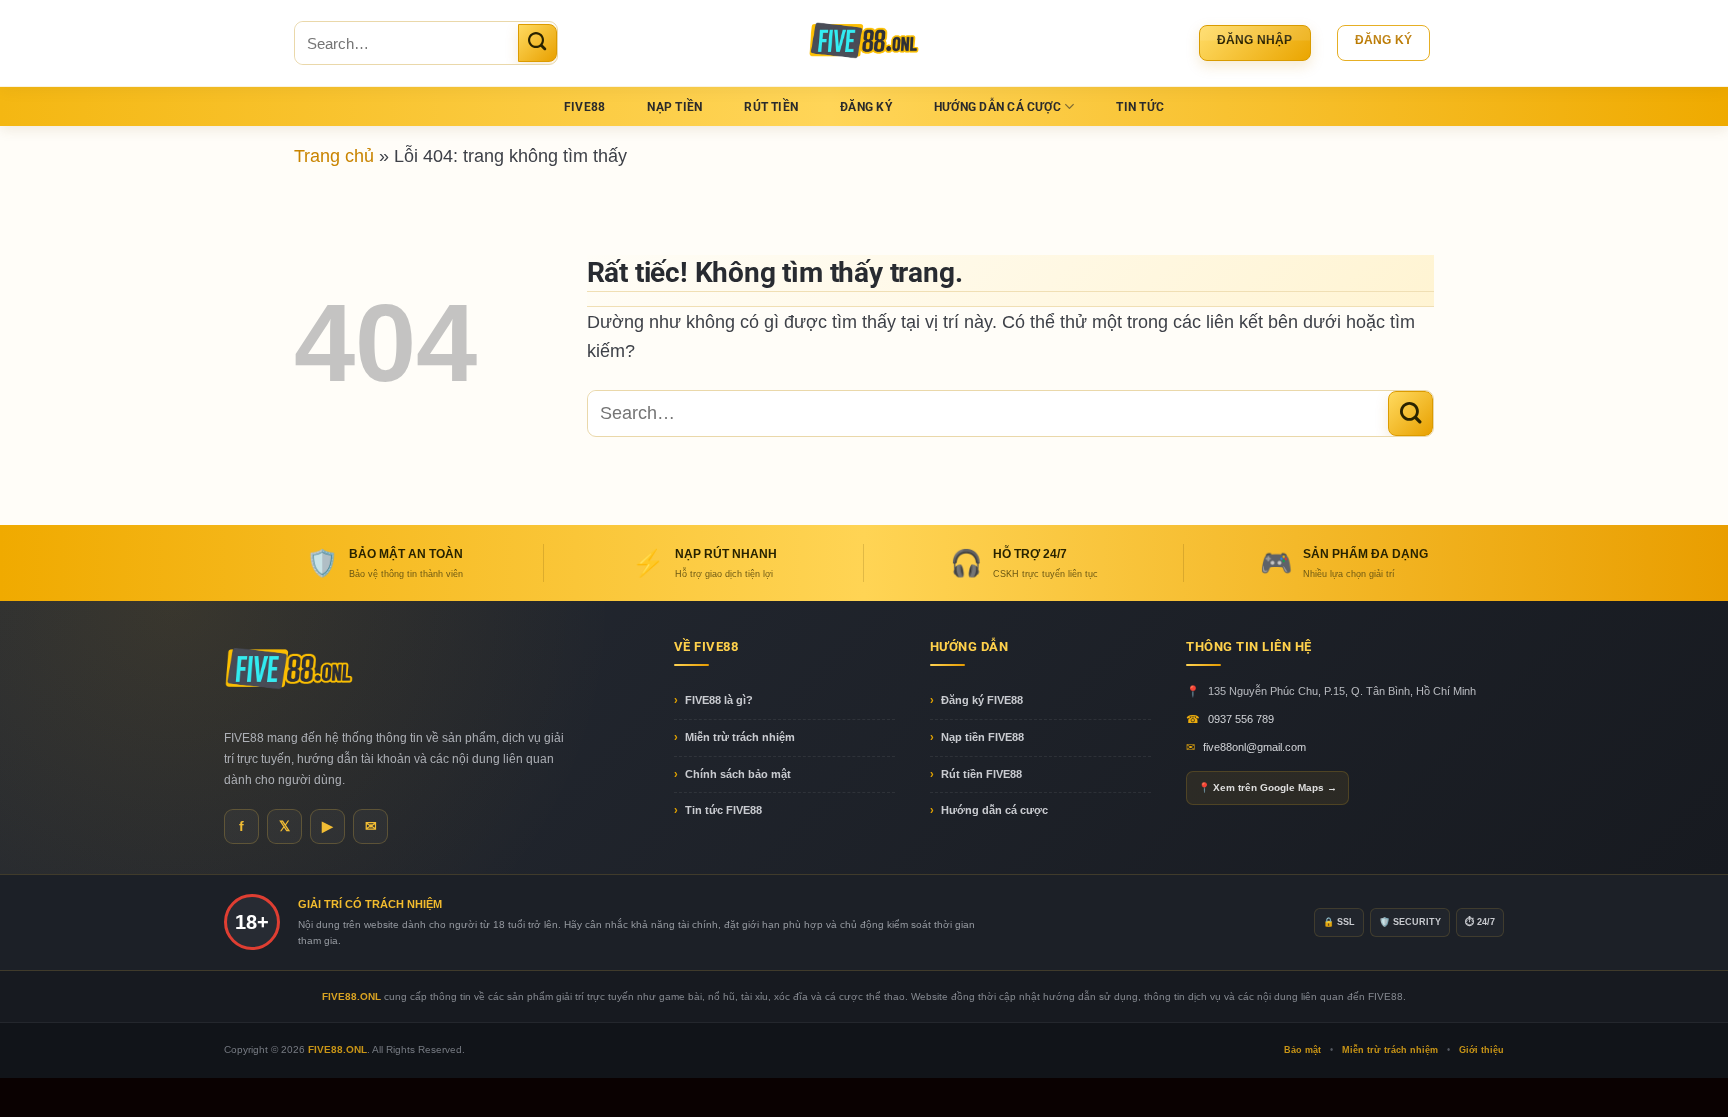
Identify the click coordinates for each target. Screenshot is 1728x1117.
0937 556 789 (1241, 719)
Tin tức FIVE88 (723, 810)
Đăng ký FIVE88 (982, 700)
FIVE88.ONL (337, 1049)
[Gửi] (537, 43)
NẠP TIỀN (674, 107)
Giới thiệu (1481, 1050)
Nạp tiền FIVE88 (982, 737)
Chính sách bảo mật (738, 774)
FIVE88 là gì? (719, 700)
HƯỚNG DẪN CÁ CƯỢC (997, 107)
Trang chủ (334, 155)
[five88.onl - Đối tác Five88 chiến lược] (864, 43)
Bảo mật (1302, 1050)
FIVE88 (584, 107)
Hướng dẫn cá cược (994, 810)
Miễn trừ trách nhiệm (740, 737)
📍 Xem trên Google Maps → (1267, 787)
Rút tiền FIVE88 (981, 774)
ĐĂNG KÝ (866, 107)
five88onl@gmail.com (1254, 747)
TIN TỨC (1140, 107)
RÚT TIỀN (771, 107)
